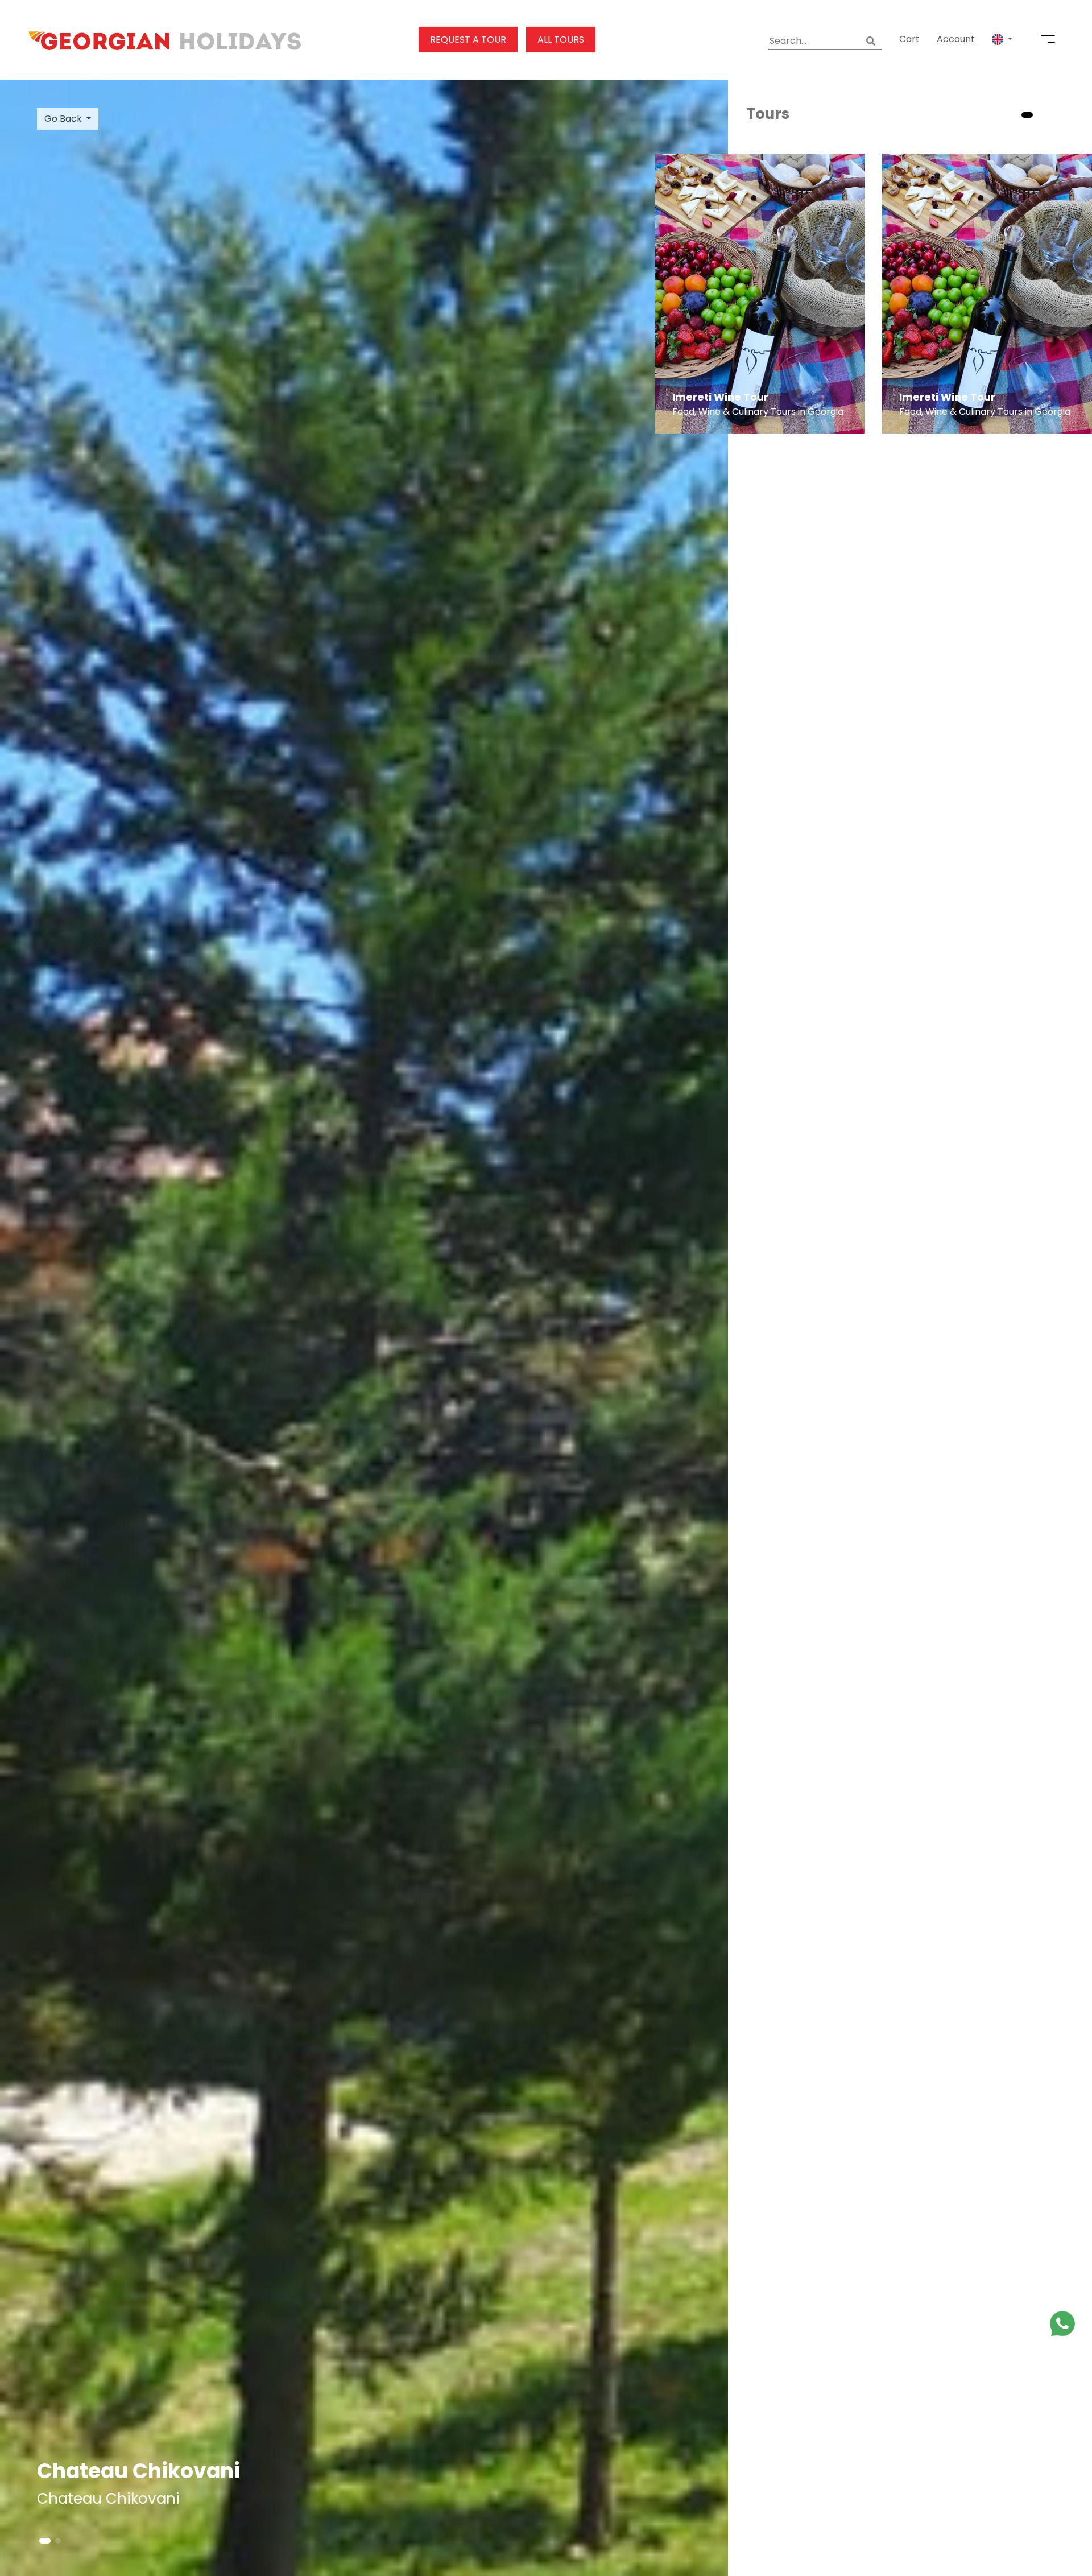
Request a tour (468, 40)
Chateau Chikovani (138, 2471)
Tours (768, 114)
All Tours (561, 40)
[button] (1002, 39)
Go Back (63, 119)
